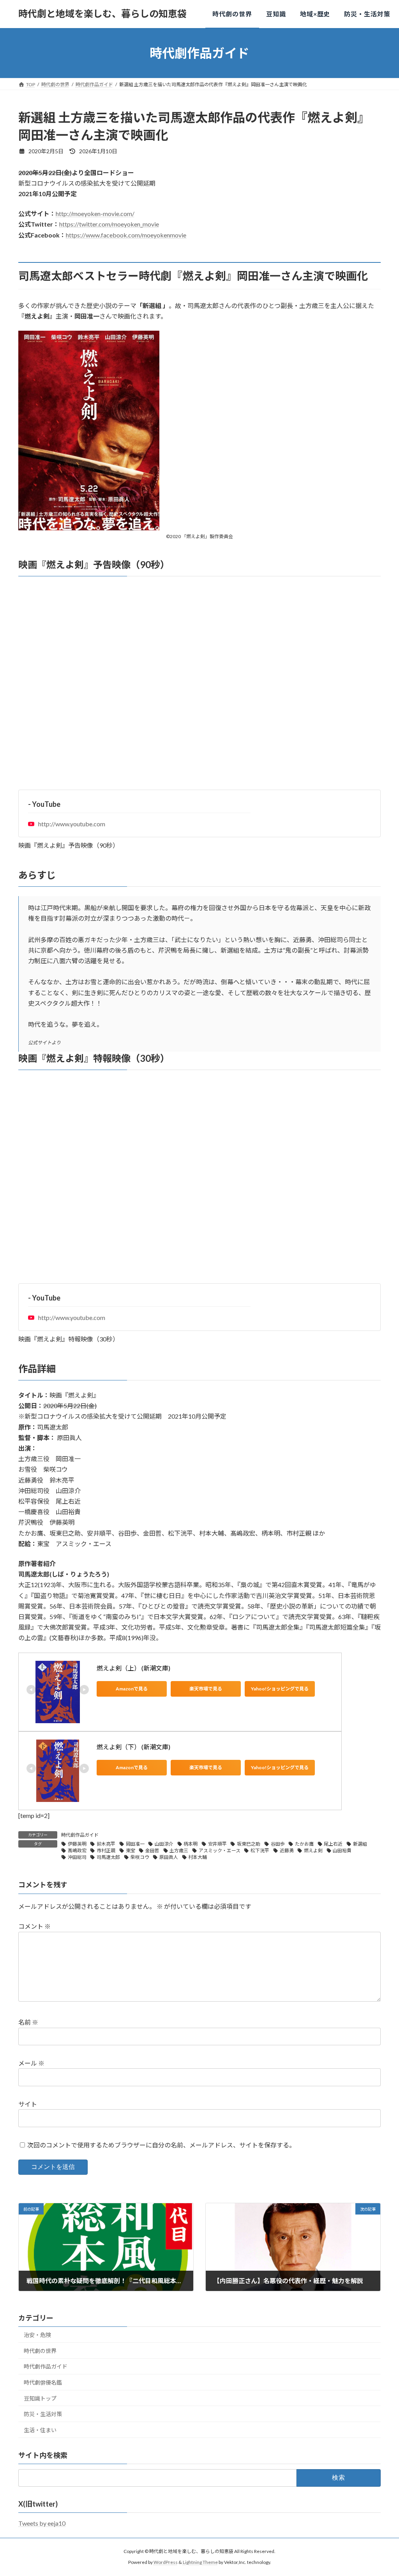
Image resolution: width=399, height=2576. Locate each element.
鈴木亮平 (106, 1844)
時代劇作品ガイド (80, 1835)
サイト (28, 2104)
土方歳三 (179, 1851)
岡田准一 (135, 1844)
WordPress (166, 2563)
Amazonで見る (132, 1689)
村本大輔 (198, 1857)
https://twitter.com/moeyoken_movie (109, 224)
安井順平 (217, 1844)
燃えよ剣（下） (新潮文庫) (133, 1747)
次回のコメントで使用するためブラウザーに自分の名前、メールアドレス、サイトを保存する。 (161, 2145)
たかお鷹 (304, 1844)
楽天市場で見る (206, 1689)
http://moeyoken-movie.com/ (95, 213)
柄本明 (191, 1844)
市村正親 (106, 1851)
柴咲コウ (140, 1857)
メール (31, 2063)
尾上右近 (333, 1844)
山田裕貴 (342, 1851)
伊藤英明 (77, 1844)
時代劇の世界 (40, 2351)
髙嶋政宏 (77, 1851)
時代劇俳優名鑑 (43, 2382)
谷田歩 (278, 1844)
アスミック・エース (220, 1851)
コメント (34, 1927)
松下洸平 (260, 1851)
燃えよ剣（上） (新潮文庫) (133, 1668)
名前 (28, 2022)
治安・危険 (37, 2335)
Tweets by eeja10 (42, 2523)
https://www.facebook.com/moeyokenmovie (126, 235)
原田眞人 (169, 1857)
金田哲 (152, 1851)
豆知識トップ (40, 2398)
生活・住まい (40, 2430)
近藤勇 (287, 1851)
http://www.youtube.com (72, 824)
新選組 (360, 1844)
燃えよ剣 (313, 1851)
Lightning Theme (200, 2563)
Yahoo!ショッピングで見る (280, 1689)
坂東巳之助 (249, 1844)
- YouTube (44, 804)
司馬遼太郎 (108, 1857)
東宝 (131, 1851)
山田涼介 (164, 1844)
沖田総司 (77, 1857)
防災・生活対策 (43, 2414)
